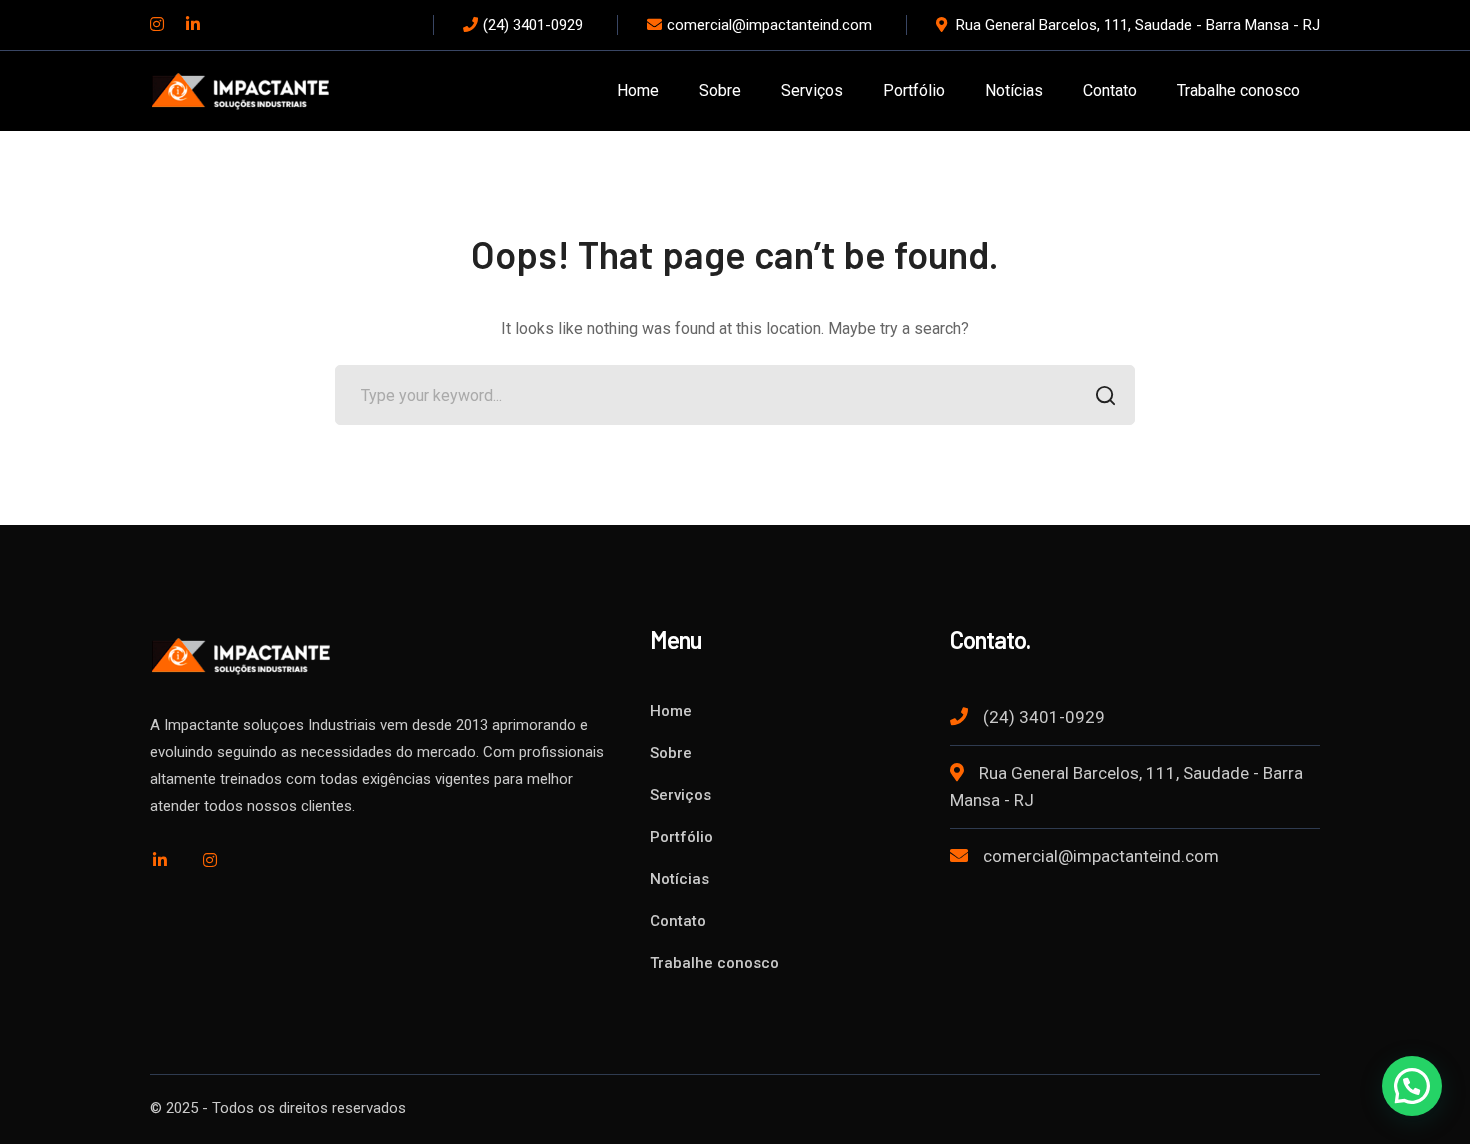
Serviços (680, 795)
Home (671, 711)
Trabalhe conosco (714, 963)
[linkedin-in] (160, 860)
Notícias (679, 879)
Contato (678, 921)
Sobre (671, 753)
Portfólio (681, 837)
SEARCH (1105, 395)
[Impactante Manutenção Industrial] (240, 89)
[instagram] (210, 860)
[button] (1412, 1086)
